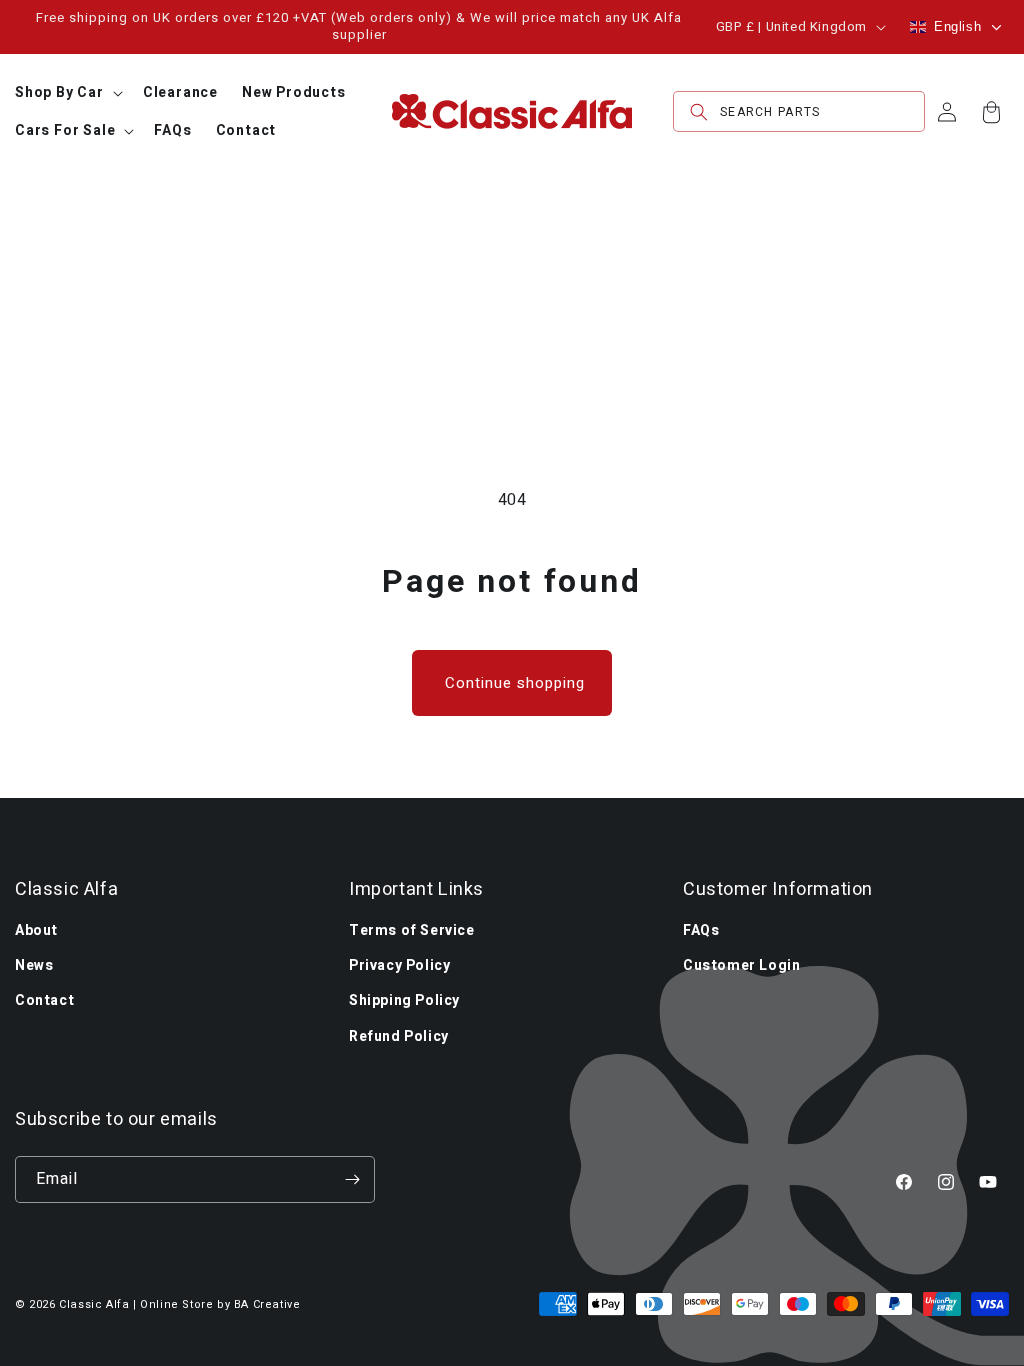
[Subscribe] (352, 1179)
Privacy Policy (399, 965)
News (34, 965)
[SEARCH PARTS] (699, 111)
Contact (44, 1000)
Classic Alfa (94, 1304)
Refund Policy (399, 1036)
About (36, 930)
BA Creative (267, 1304)
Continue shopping (515, 683)
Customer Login (741, 965)
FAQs (701, 930)
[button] (67, 93)
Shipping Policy (404, 1000)
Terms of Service (412, 930)
